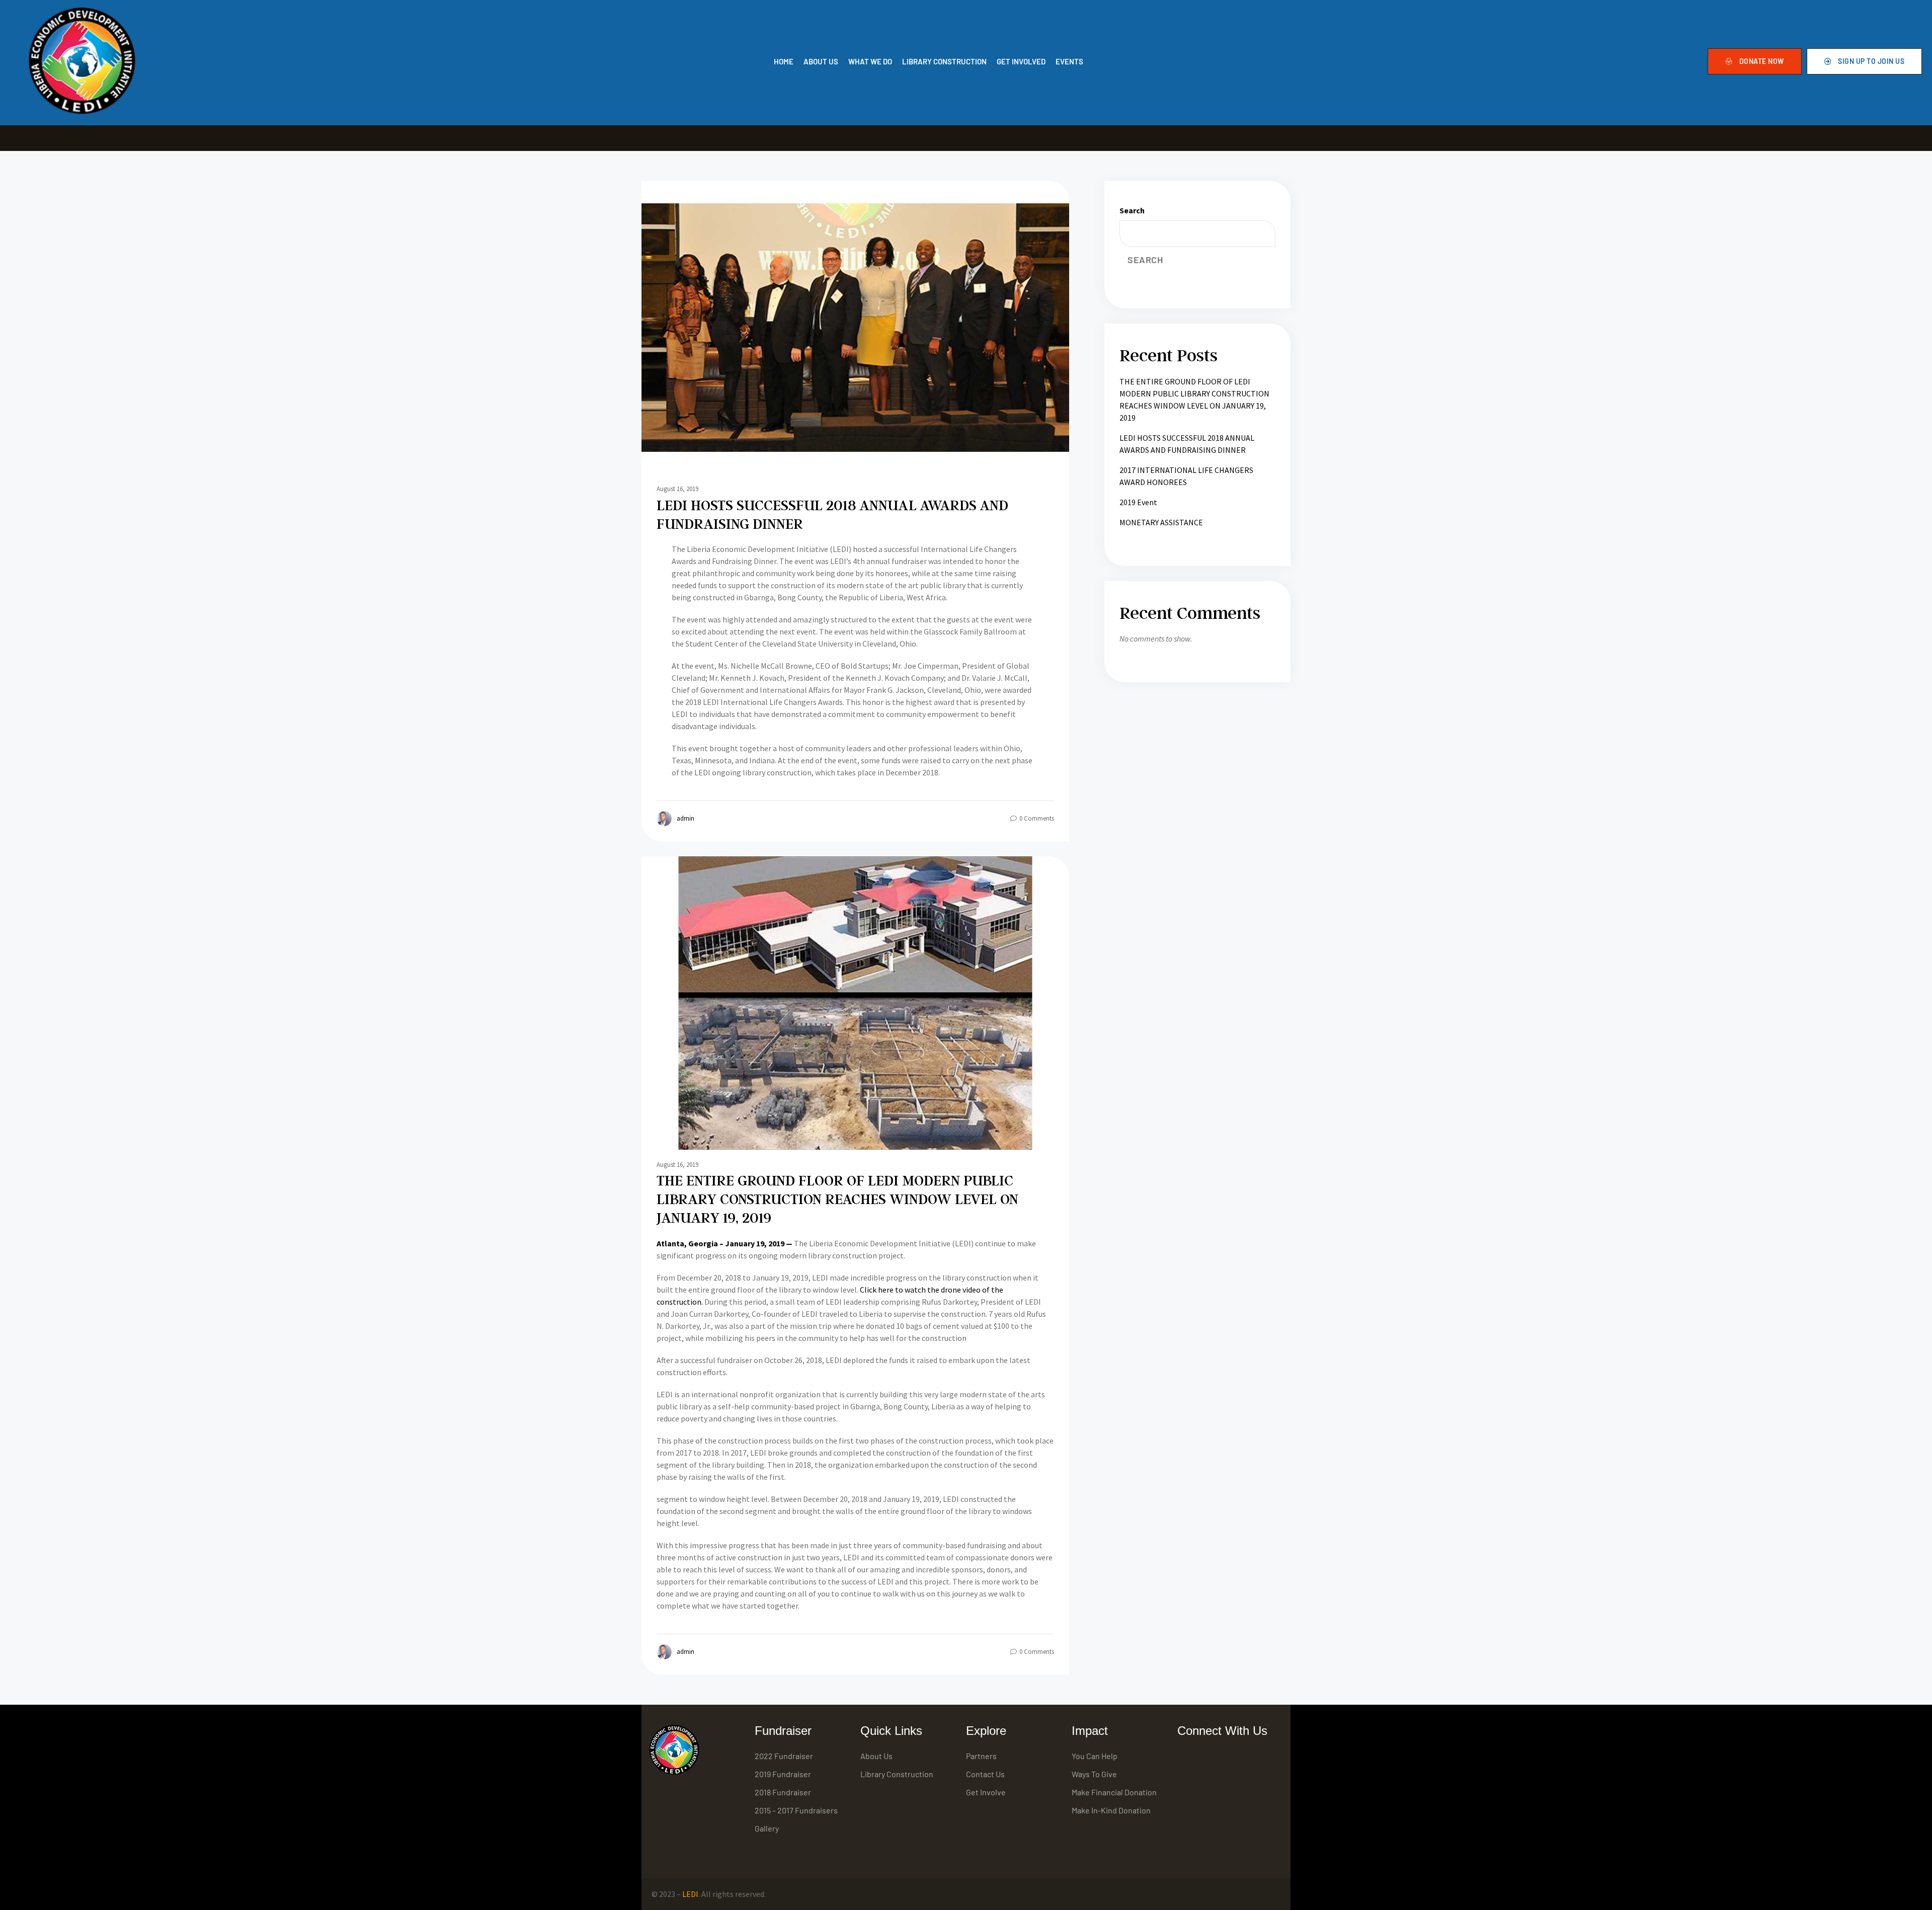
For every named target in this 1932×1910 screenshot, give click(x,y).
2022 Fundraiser (784, 1756)
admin (686, 818)
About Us (876, 1756)
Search (1132, 210)
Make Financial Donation (1114, 1792)
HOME (784, 61)
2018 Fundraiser (783, 1792)
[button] (1755, 61)
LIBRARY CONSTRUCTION (944, 61)
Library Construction (897, 1774)
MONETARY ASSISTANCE (1161, 522)
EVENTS (1069, 61)
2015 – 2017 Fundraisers (796, 1810)
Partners (981, 1756)
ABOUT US (821, 61)
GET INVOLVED (1021, 61)
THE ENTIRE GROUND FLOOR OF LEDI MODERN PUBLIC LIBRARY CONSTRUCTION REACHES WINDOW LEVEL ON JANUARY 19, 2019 (837, 1199)
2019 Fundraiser (783, 1774)
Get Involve (986, 1792)
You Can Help (1095, 1756)
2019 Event (1138, 502)
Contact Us (985, 1774)
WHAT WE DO (870, 61)
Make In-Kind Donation (1111, 1810)
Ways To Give (1094, 1774)
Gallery (767, 1828)
